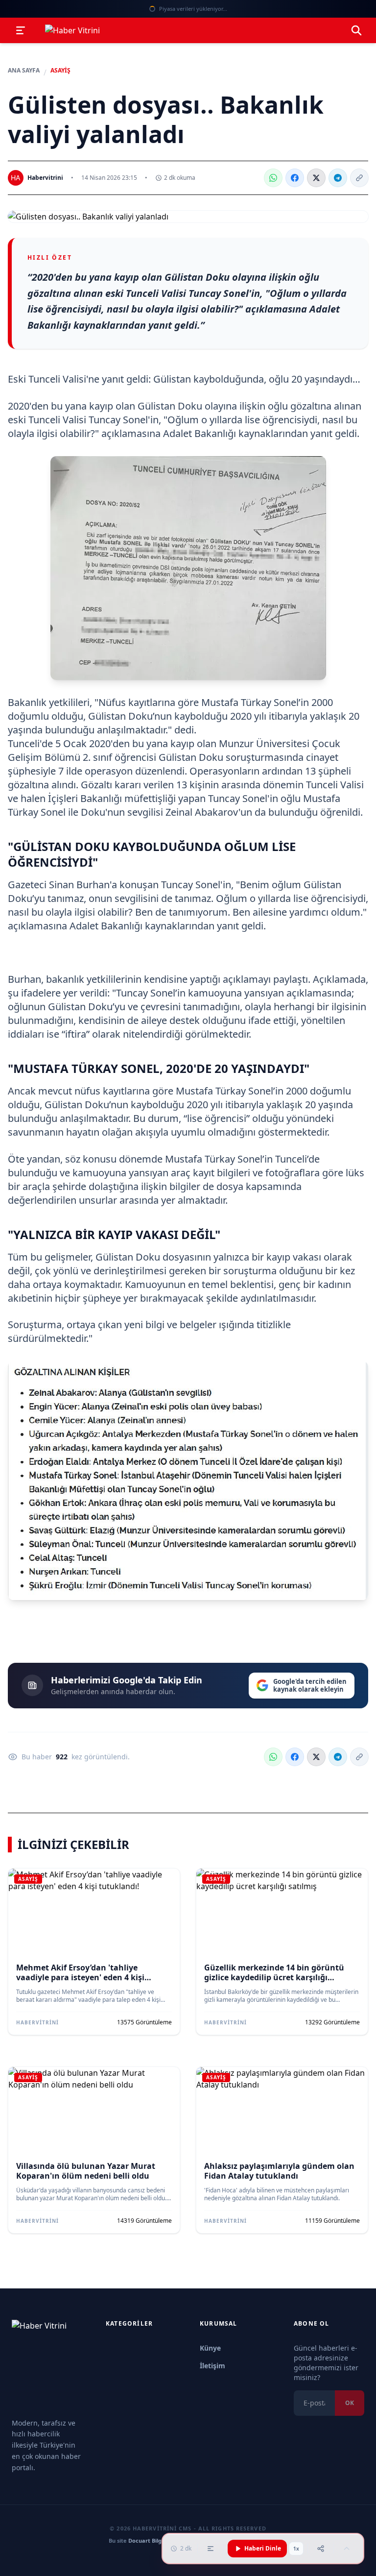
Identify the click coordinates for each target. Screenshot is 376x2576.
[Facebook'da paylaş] (295, 178)
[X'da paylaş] (316, 178)
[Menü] (21, 30)
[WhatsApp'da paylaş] (273, 178)
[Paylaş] (321, 2549)
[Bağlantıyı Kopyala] (359, 178)
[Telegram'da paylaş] (338, 178)
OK (350, 2403)
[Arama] (356, 30)
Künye (210, 2348)
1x (296, 2549)
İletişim (212, 2366)
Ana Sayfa (24, 71)
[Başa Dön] (347, 2549)
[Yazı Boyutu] (211, 2549)
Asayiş (60, 71)
